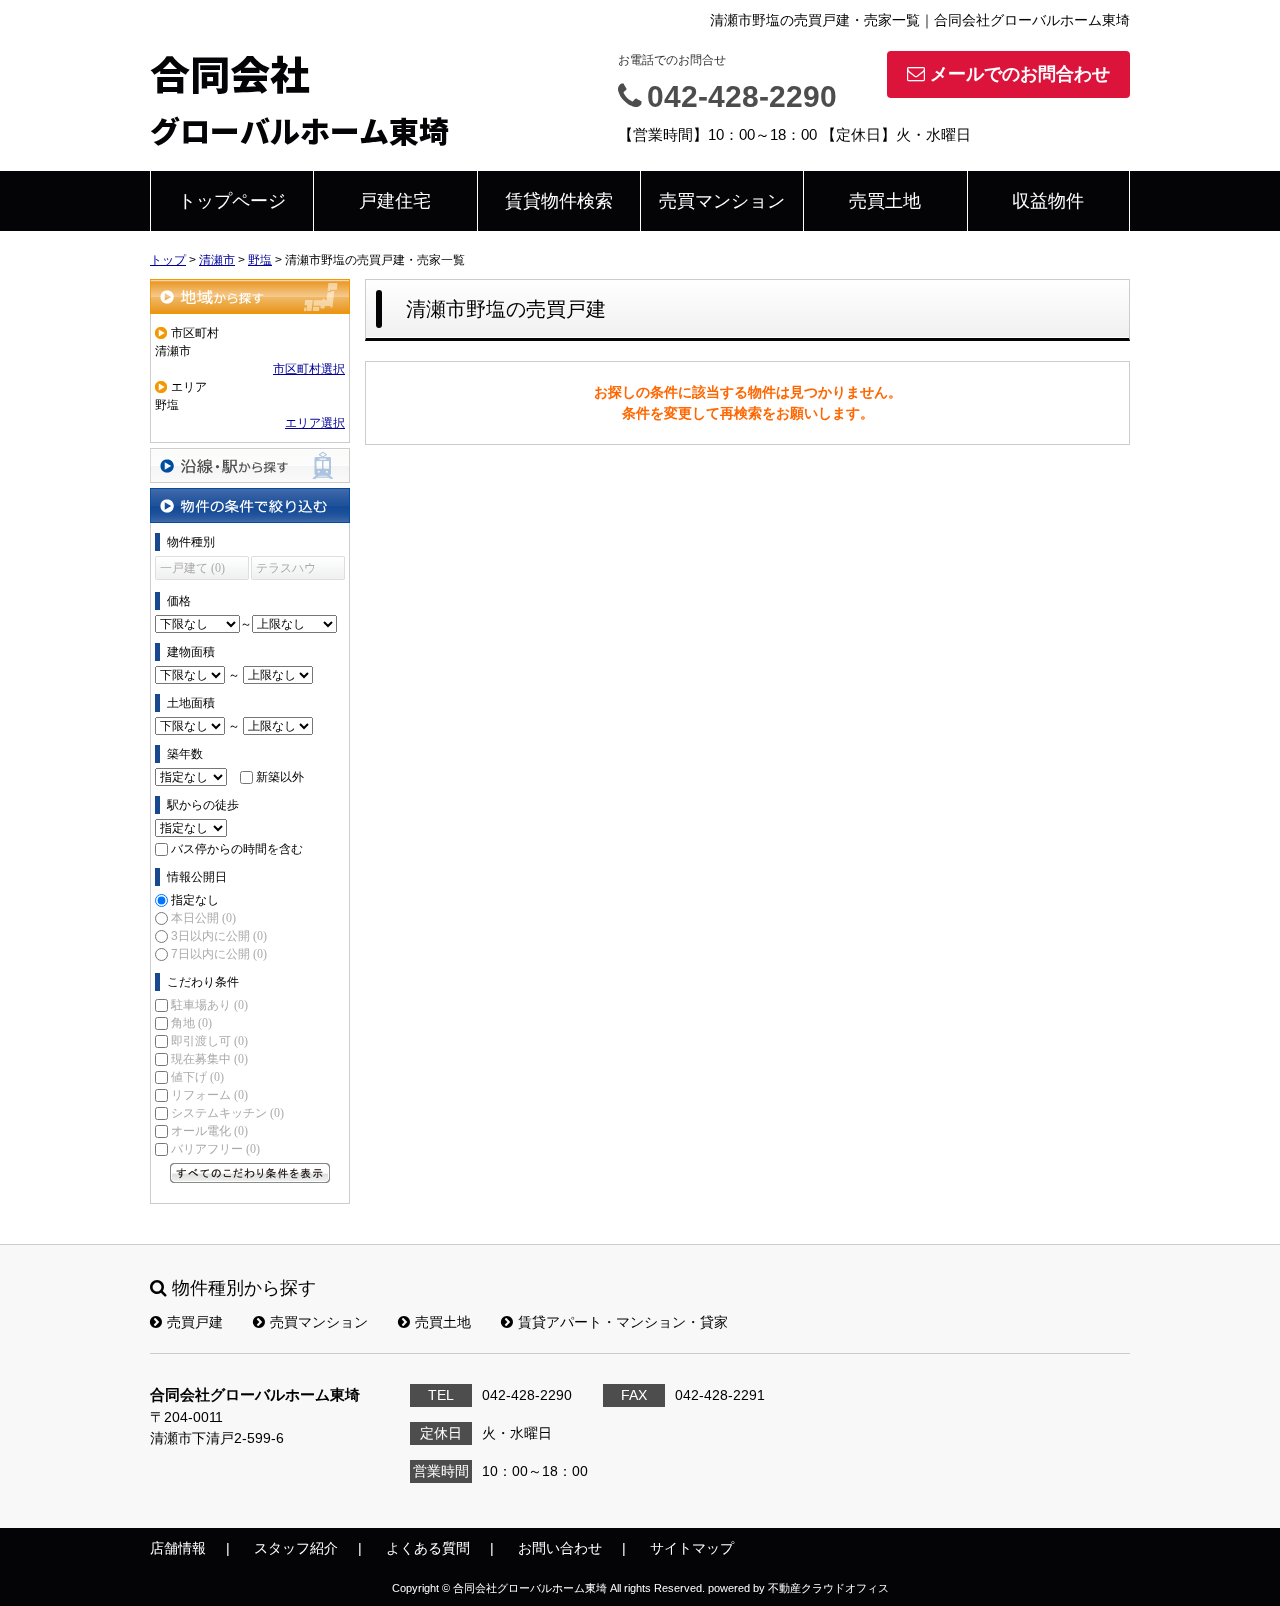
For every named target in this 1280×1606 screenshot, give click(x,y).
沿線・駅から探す (250, 465)
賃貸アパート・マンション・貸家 (623, 1322)
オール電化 (209, 1131)
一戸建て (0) (192, 568)
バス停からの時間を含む (237, 849)
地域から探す (250, 296)
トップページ (232, 201)
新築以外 (280, 777)
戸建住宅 (395, 201)
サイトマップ (692, 1548)
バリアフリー (215, 1149)
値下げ (197, 1077)
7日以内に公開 (219, 954)
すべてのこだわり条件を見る (250, 1173)
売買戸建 (195, 1322)
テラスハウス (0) (286, 570)
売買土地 (885, 201)
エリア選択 (315, 423)
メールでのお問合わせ (1020, 74)
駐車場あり (209, 1005)
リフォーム (209, 1095)
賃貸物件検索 (559, 201)
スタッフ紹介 (296, 1548)
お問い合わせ (560, 1548)
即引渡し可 (209, 1041)
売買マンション (722, 201)
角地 (191, 1023)
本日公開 (203, 918)
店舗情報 (178, 1548)
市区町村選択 (309, 369)
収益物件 (1048, 201)
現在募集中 (209, 1059)
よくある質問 (428, 1548)
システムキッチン (227, 1113)
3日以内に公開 (219, 936)
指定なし (195, 900)
